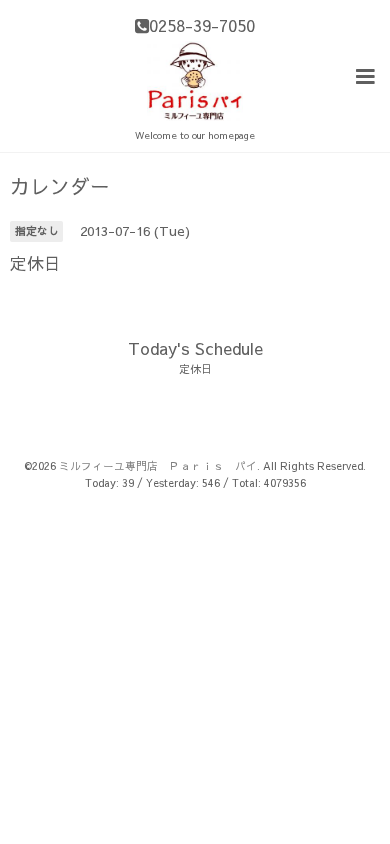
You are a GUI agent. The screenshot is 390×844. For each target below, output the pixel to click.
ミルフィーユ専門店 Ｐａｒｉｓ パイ (158, 465)
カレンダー (60, 186)
